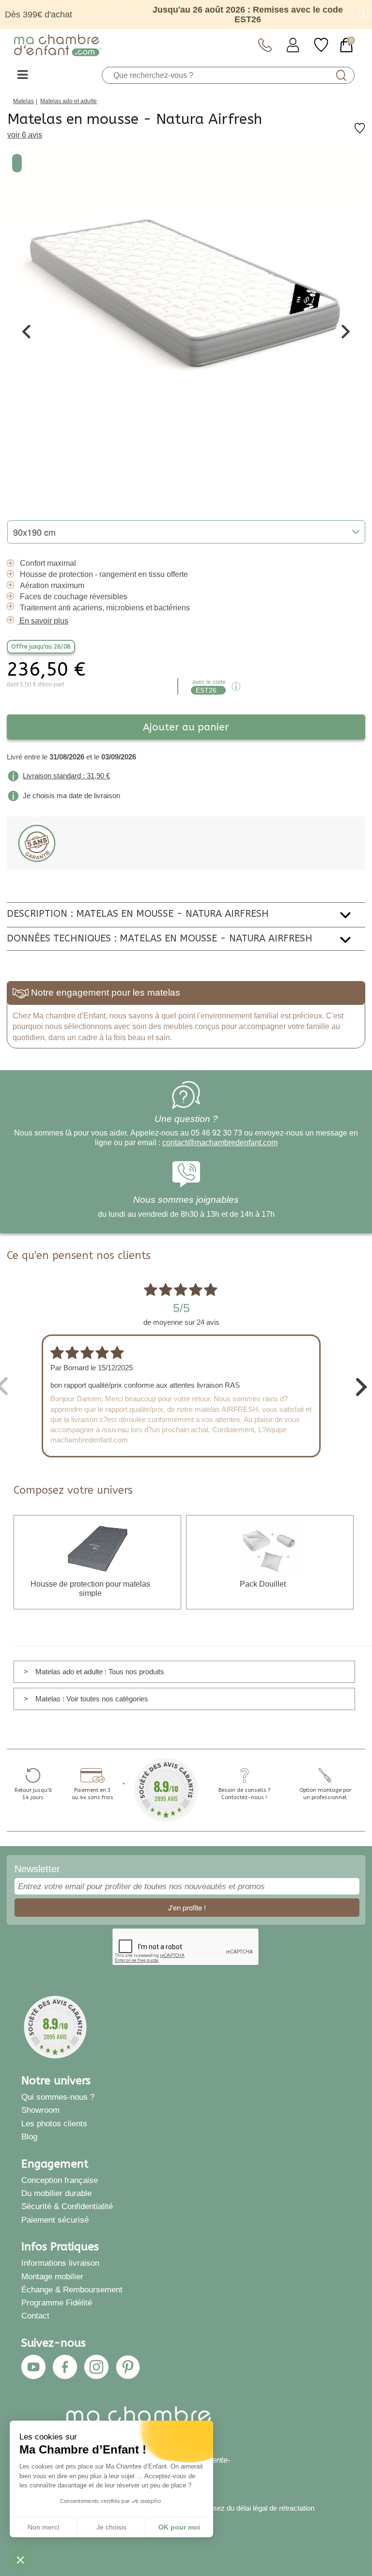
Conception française (60, 2180)
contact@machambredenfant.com (220, 1143)
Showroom (40, 2110)
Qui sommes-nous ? (58, 2097)
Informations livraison (60, 2263)
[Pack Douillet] (270, 1548)
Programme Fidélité (57, 2303)
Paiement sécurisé (55, 2220)
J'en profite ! (187, 1907)
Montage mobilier (52, 2276)
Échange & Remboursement (72, 2289)
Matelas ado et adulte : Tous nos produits (100, 1672)
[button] (20, 2560)
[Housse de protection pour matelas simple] (97, 1548)
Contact (35, 2316)
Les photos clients (54, 2123)
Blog (29, 2137)
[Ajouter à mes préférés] (360, 131)
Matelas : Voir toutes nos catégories (92, 1699)
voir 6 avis (25, 135)
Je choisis (111, 2527)
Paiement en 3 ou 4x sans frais (93, 1794)
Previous (26, 332)
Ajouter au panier (186, 727)
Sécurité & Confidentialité (67, 2206)
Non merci (43, 2527)
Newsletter (37, 1869)
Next (346, 332)
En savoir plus (44, 621)
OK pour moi (179, 2527)
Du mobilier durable (56, 2193)
